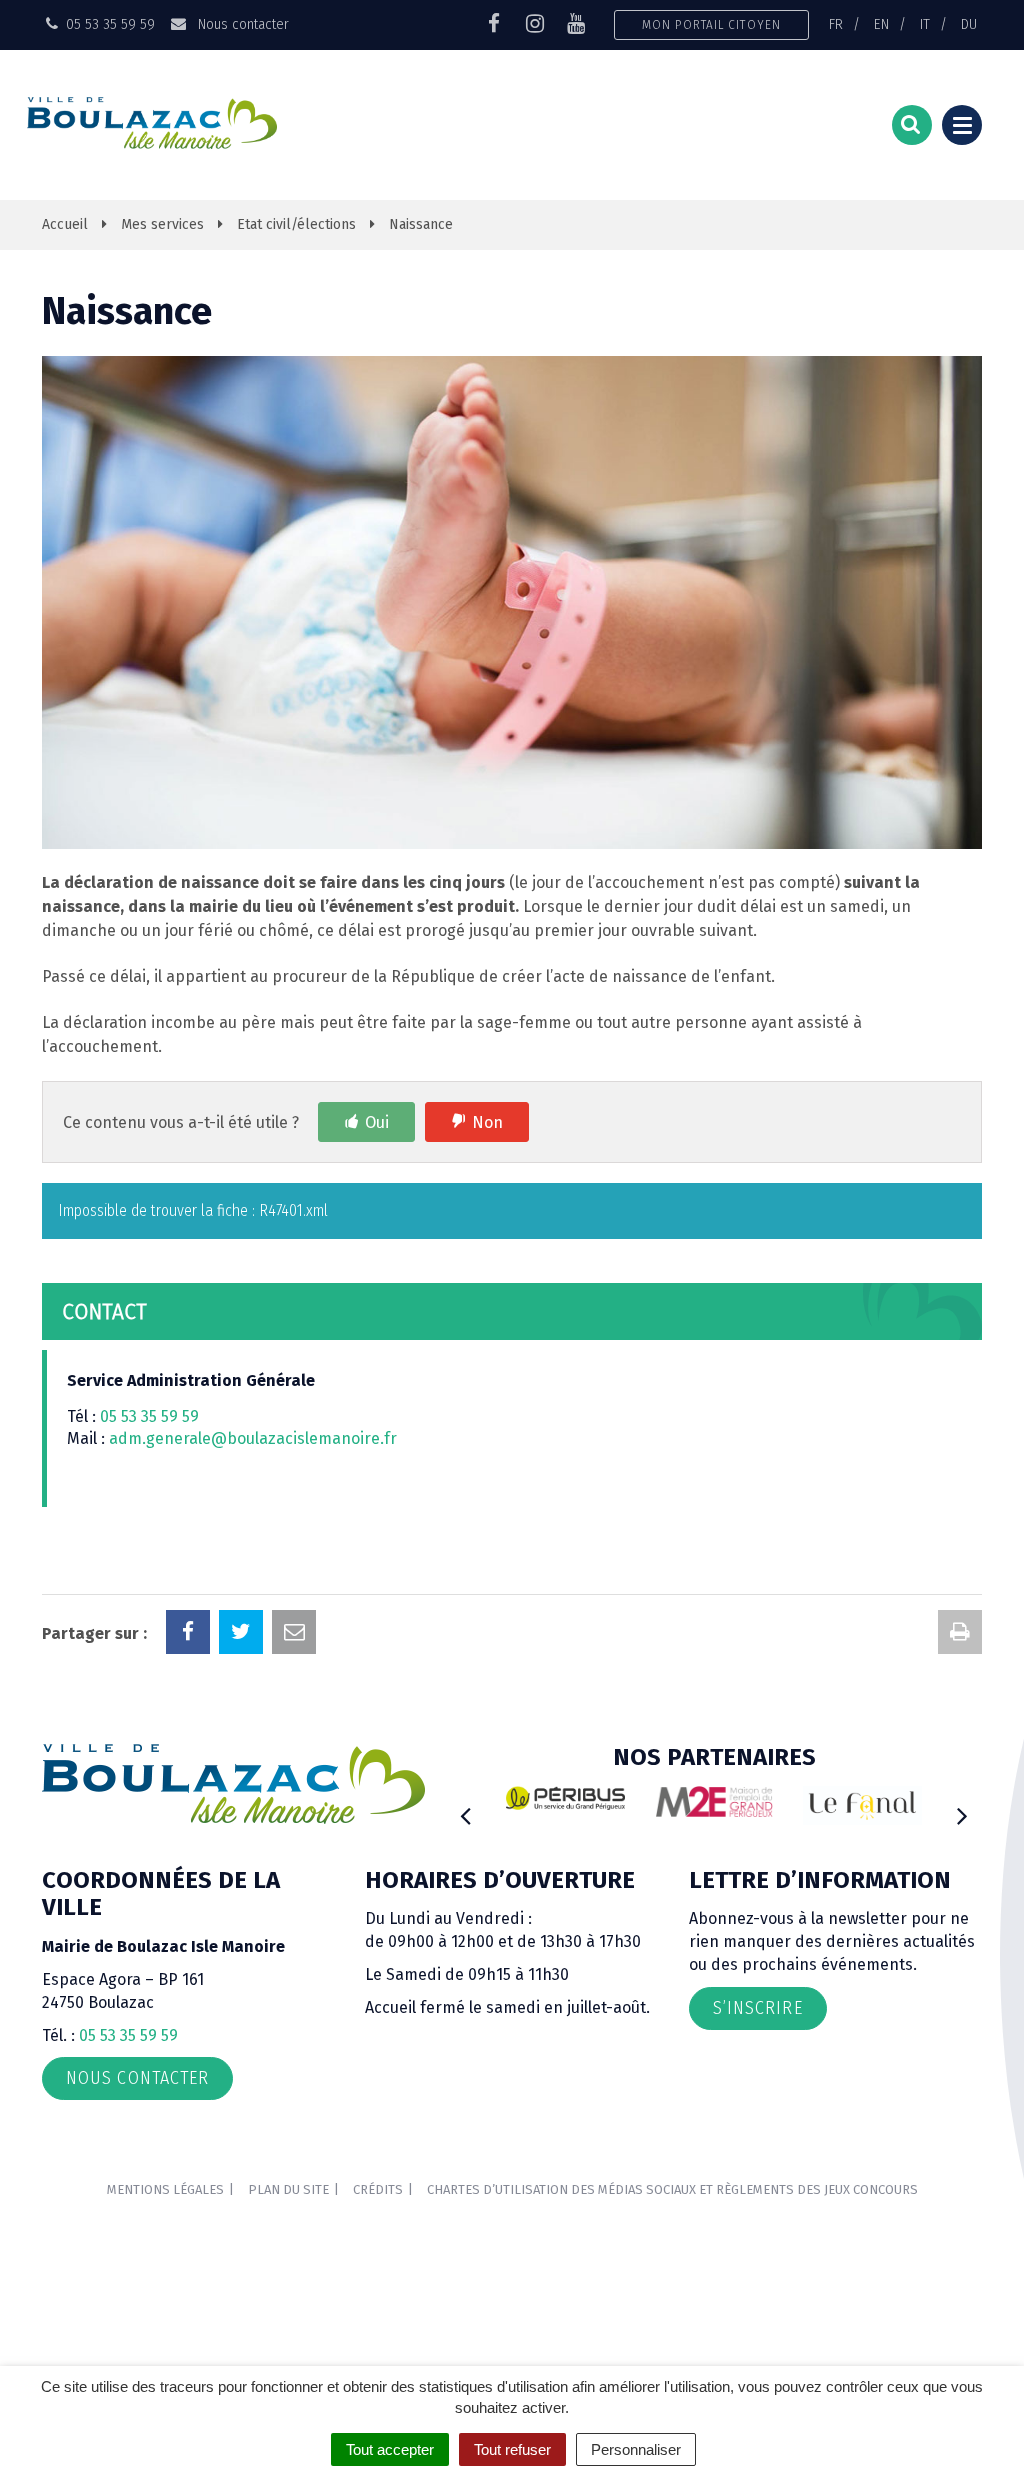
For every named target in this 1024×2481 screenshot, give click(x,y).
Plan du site (288, 2189)
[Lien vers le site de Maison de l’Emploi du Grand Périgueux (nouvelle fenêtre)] (714, 1801)
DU (969, 24)
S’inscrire (758, 2008)
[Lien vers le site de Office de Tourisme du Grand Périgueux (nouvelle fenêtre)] (862, 1806)
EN (881, 24)
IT (925, 24)
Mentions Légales (165, 2189)
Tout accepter (390, 2449)
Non (487, 1122)
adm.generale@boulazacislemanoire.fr (253, 1438)
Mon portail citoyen (711, 24)
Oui (377, 1122)
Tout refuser (512, 2449)
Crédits (378, 2189)
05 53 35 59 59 (149, 1416)
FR (836, 24)
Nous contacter (241, 24)
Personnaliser (636, 2449)
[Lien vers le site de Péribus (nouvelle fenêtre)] (565, 1798)
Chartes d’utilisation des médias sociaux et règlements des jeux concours (672, 2189)
